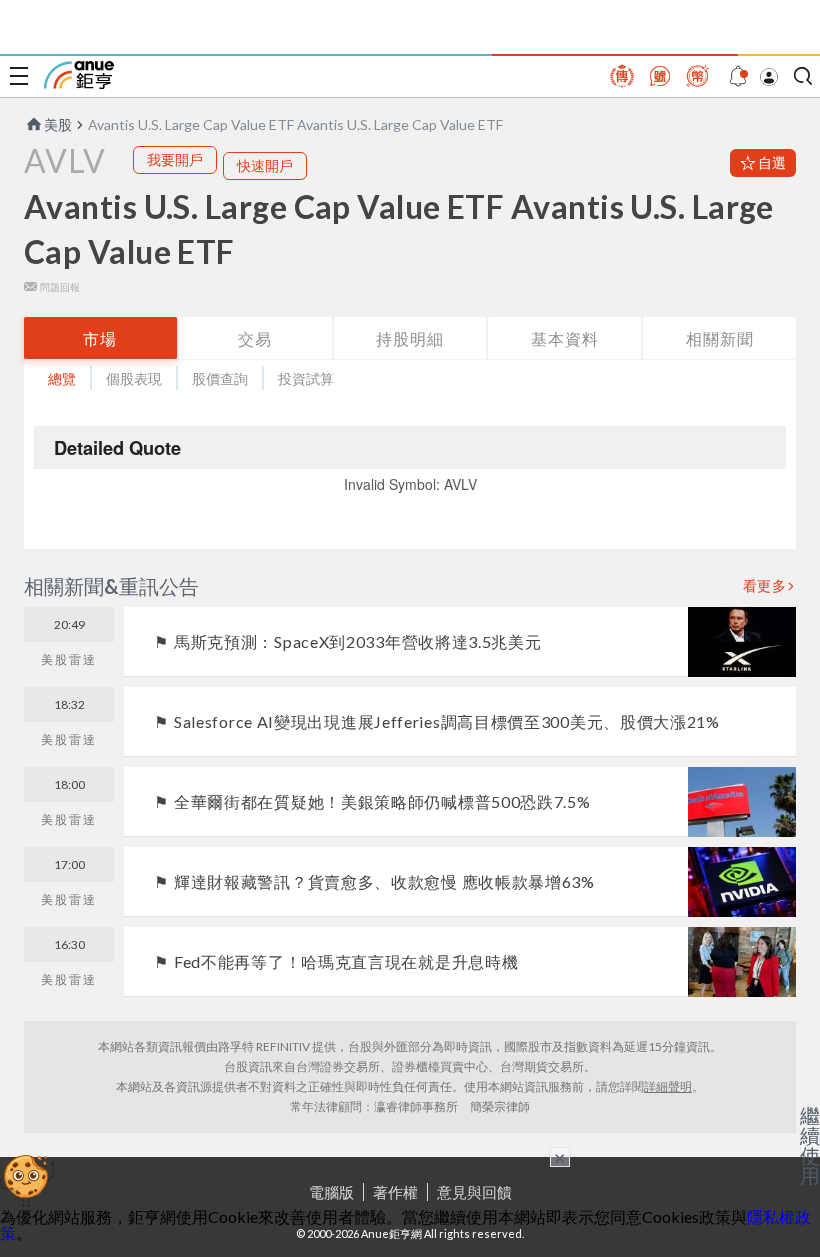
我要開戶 (175, 159)
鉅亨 (79, 75)
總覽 (62, 378)
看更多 (765, 586)
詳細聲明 (668, 1086)
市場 (100, 338)
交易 (255, 338)
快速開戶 (265, 165)
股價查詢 (220, 378)
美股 (58, 124)
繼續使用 (810, 1145)
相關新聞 (720, 338)
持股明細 (410, 338)
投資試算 (306, 378)
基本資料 (565, 338)
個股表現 (134, 378)
